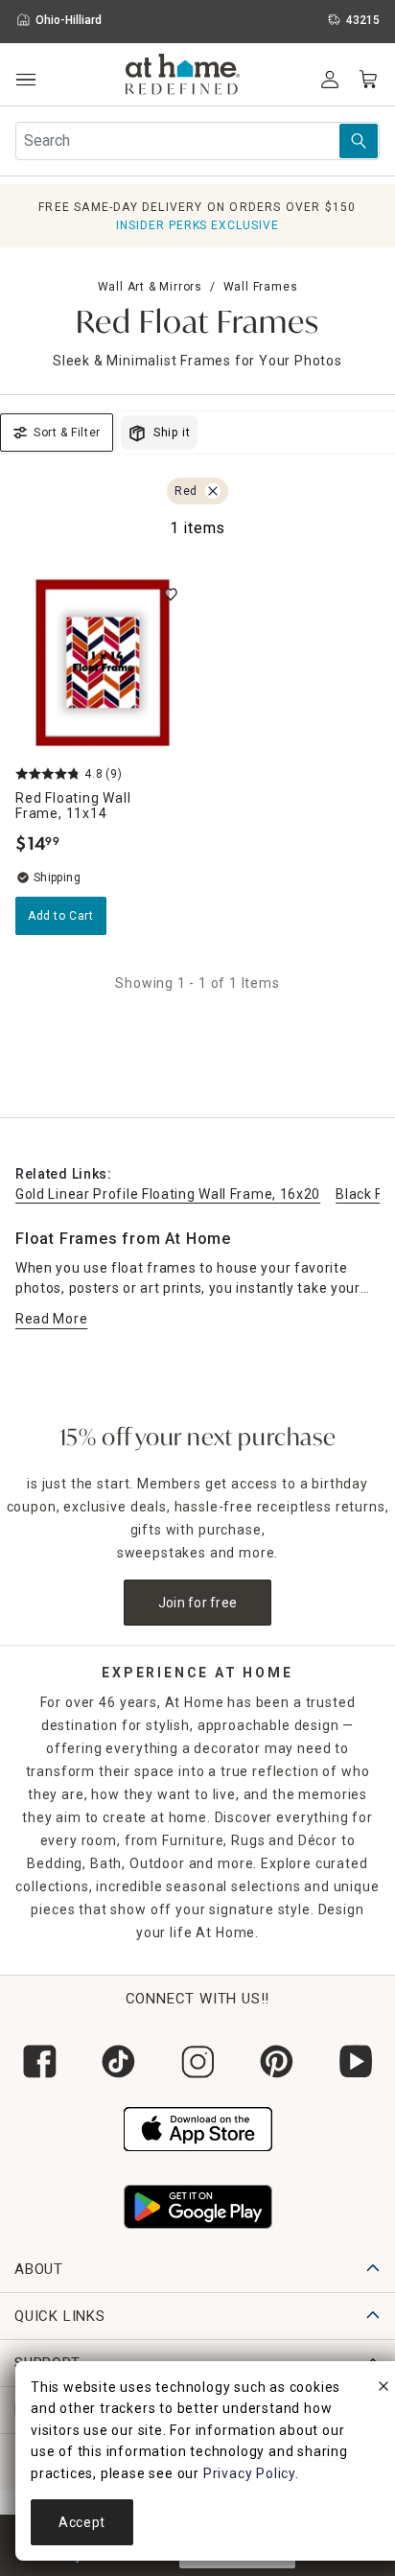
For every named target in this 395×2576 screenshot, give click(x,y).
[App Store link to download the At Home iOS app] (198, 2127)
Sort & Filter (67, 433)
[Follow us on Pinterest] (276, 2061)
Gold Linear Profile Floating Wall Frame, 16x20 (168, 1194)
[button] (183, 77)
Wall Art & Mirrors (150, 287)
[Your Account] (330, 80)
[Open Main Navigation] (25, 80)
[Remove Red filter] (213, 491)
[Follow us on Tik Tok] (118, 2061)
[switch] (171, 595)
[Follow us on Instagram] (197, 2061)
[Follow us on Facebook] (39, 2061)
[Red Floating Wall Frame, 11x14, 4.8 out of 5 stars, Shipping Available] (103, 663)
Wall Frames (261, 287)
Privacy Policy (249, 2473)
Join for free (198, 1603)
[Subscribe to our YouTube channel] (356, 2061)
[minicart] (368, 80)
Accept (82, 2522)
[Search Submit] (359, 141)
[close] (383, 2389)
